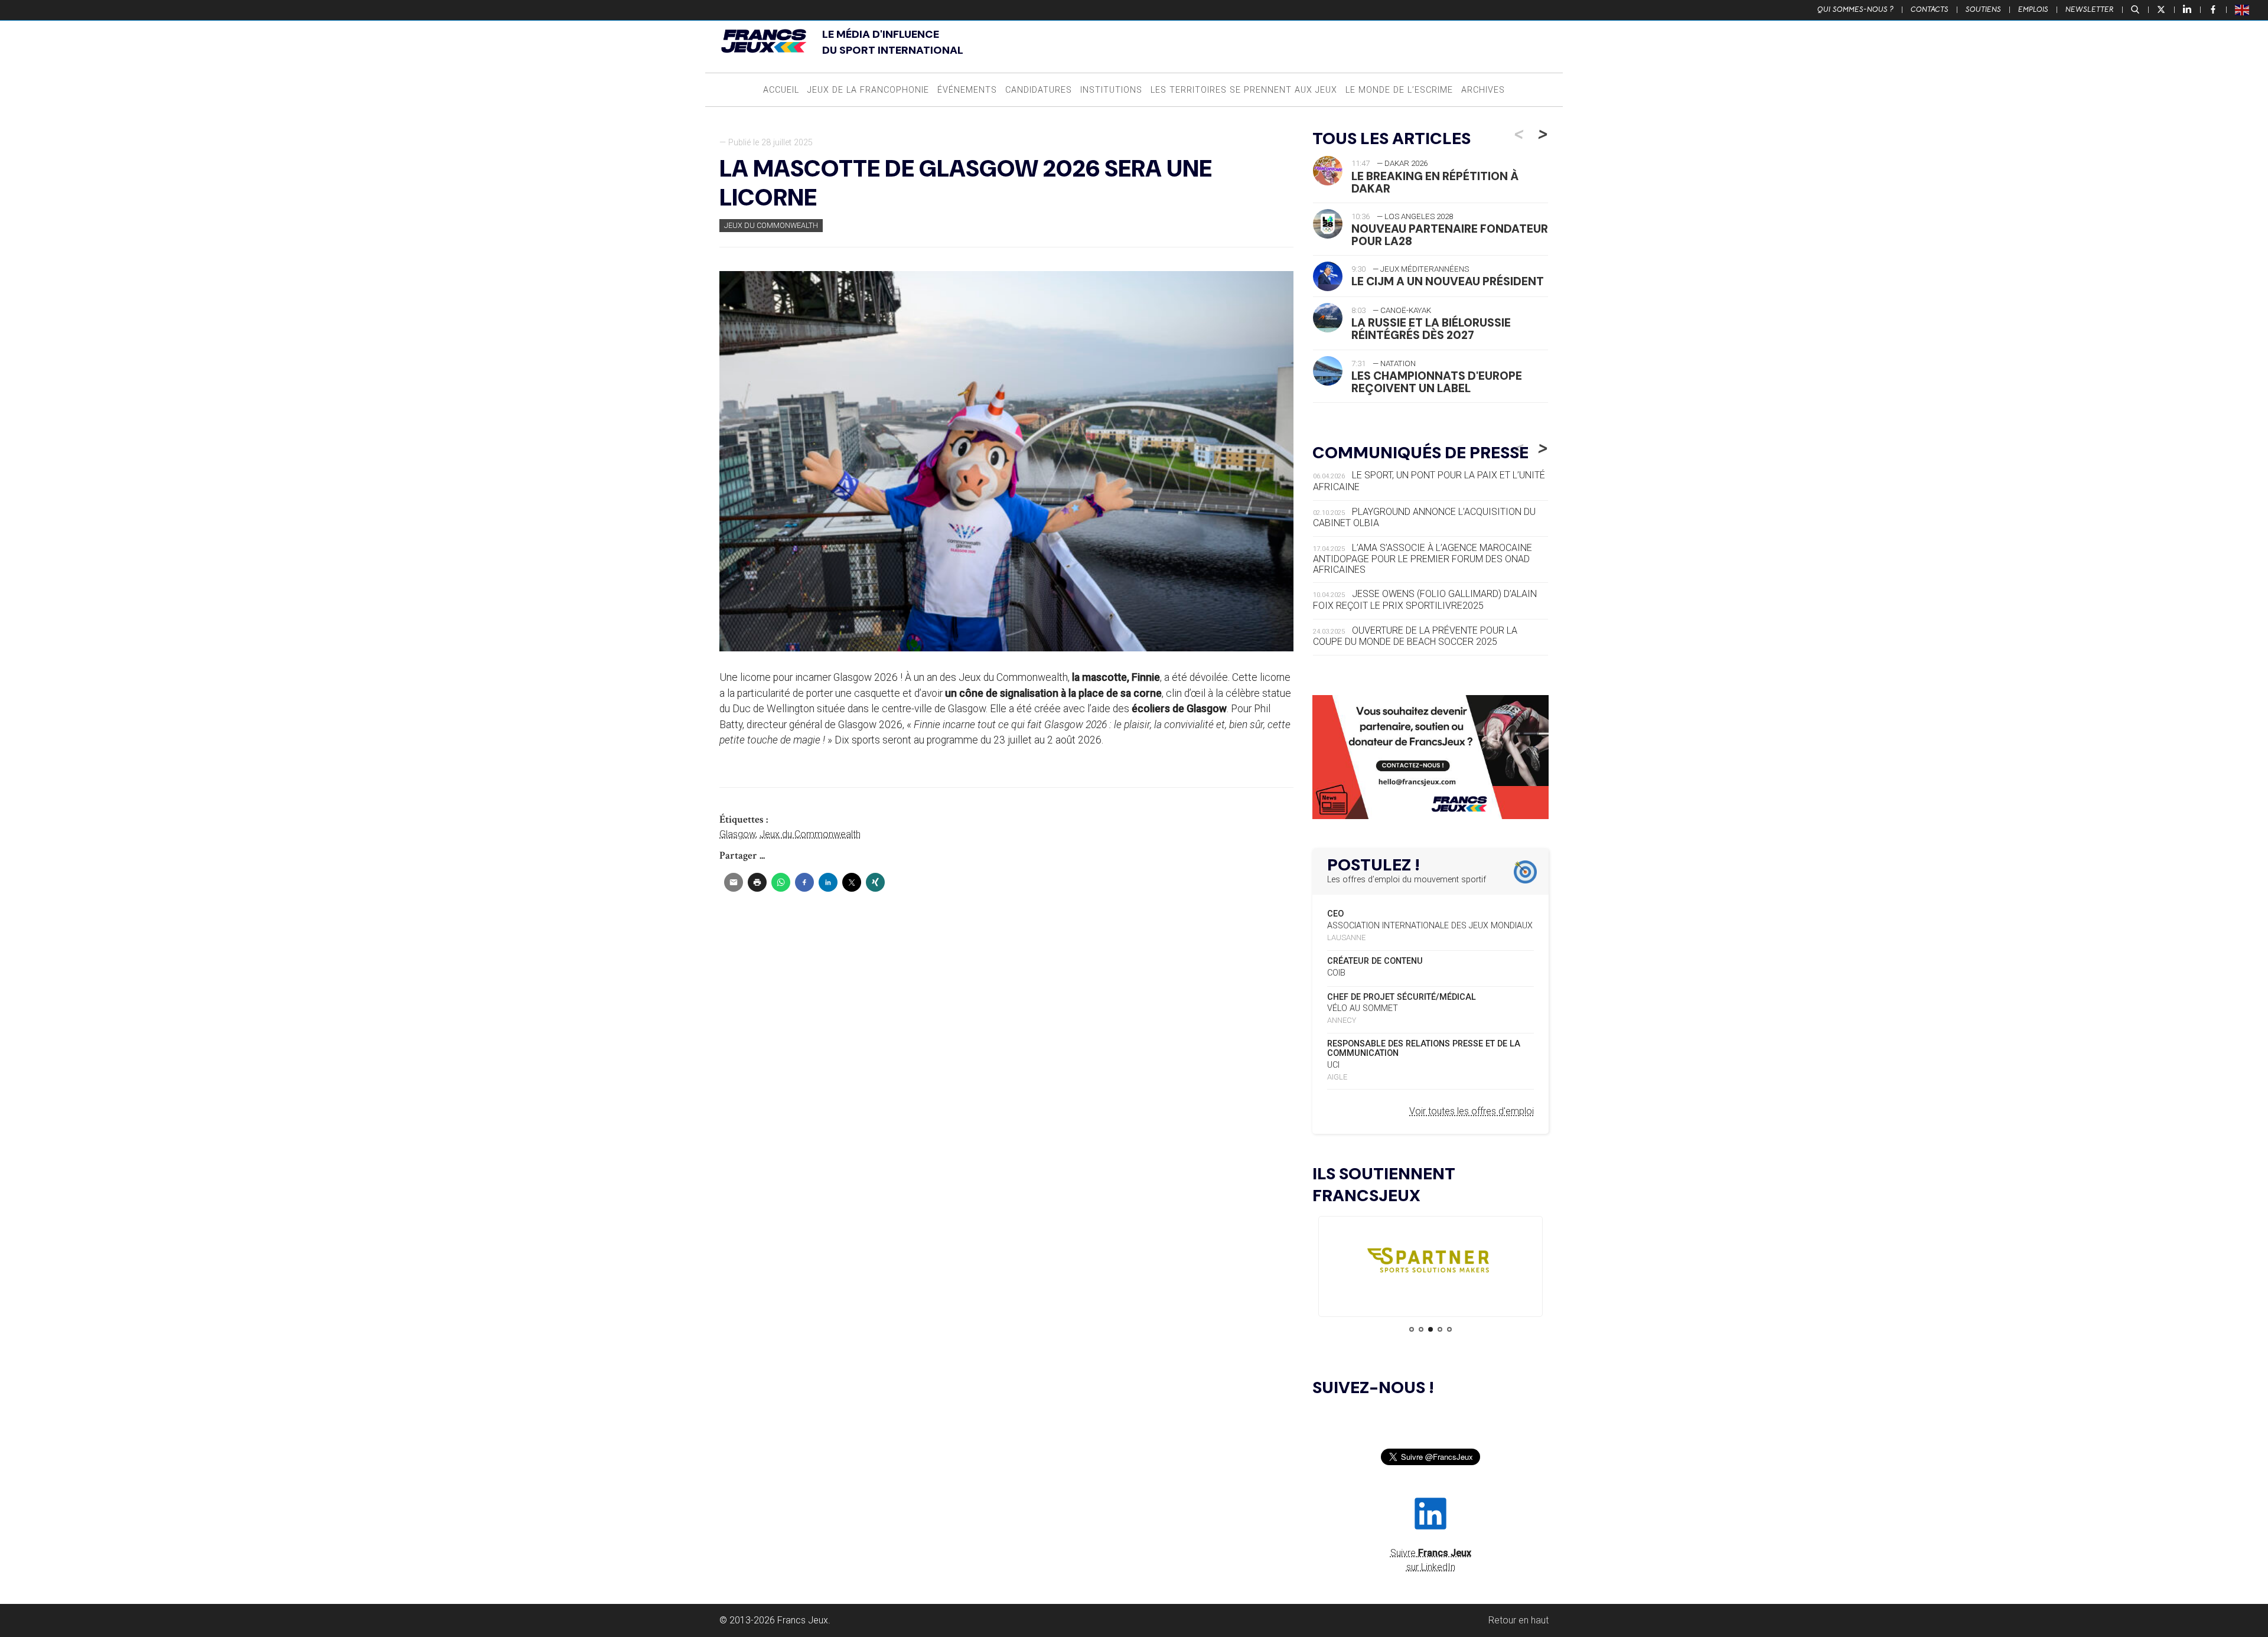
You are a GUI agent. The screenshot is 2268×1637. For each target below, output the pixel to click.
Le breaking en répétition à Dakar (1435, 182)
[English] (2243, 9)
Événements (967, 90)
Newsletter (2090, 9)
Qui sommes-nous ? (1855, 9)
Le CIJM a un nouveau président (1448, 281)
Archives (1483, 90)
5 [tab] (1449, 1329)
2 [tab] (1421, 1329)
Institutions (1111, 90)
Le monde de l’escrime (1399, 90)
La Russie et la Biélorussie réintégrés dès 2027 (1431, 329)
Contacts (1930, 9)
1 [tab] (1412, 1329)
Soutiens (1983, 9)
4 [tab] (1440, 1329)
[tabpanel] (1430, 1263)
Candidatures (1039, 90)
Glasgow (737, 834)
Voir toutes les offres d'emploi (1472, 1111)
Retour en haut (1518, 1620)
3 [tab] (1430, 1329)
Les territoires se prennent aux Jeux (1244, 90)
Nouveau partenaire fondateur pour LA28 (1450, 235)
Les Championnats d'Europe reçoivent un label (1437, 382)
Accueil (781, 90)
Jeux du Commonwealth (771, 225)
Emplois (2033, 9)
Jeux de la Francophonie (868, 90)
